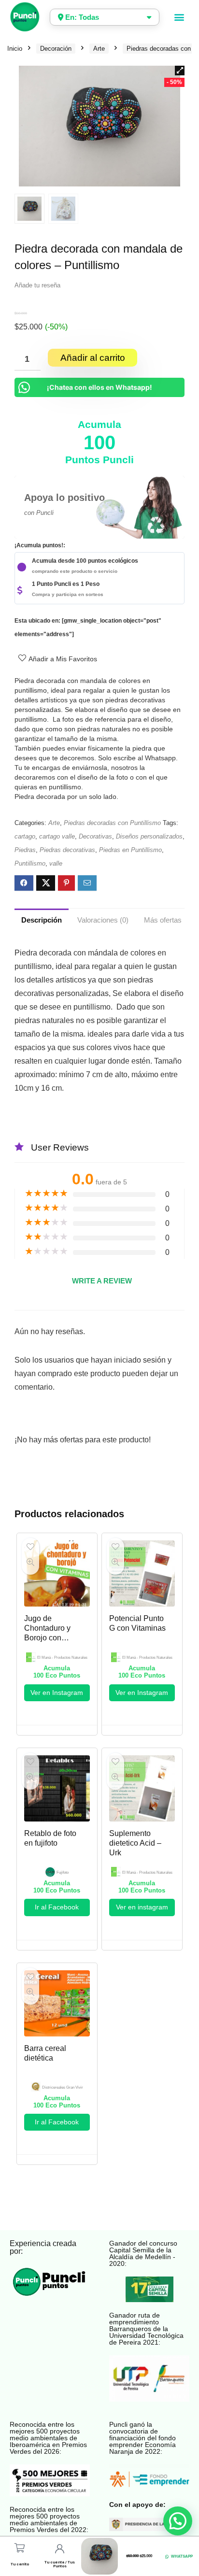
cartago (25, 836)
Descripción (42, 920)
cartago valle (57, 836)
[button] (179, 17)
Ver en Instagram (57, 1693)
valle (56, 863)
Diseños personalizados (149, 836)
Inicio (15, 49)
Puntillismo (30, 863)
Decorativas (95, 836)
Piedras (25, 850)
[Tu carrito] (20, 2548)
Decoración (56, 49)
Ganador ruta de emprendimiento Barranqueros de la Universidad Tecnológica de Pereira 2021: (146, 2329)
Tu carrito (20, 2564)
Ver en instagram (142, 1907)
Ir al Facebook (57, 1907)
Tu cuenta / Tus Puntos (60, 2564)
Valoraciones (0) (103, 920)
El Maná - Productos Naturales (62, 1658)
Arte (99, 49)
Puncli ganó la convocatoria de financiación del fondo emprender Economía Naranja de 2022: (142, 2438)
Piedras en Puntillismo (130, 850)
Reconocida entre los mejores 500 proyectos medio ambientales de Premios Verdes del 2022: (49, 2519)
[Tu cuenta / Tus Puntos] (60, 2549)
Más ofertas (163, 920)
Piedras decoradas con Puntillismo (112, 823)
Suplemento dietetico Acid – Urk (135, 1843)
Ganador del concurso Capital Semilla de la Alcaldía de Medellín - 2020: (143, 2253)
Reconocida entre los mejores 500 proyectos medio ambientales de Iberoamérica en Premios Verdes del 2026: (48, 2438)
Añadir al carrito (93, 358)
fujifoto (63, 1872)
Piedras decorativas (67, 850)
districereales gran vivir (63, 2087)
